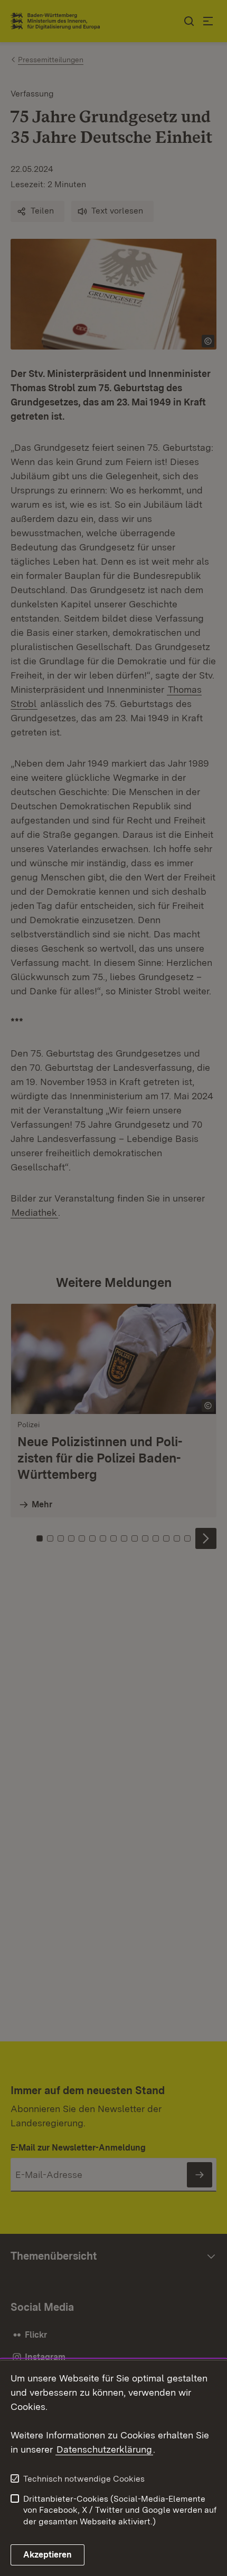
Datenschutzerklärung (104, 2449)
